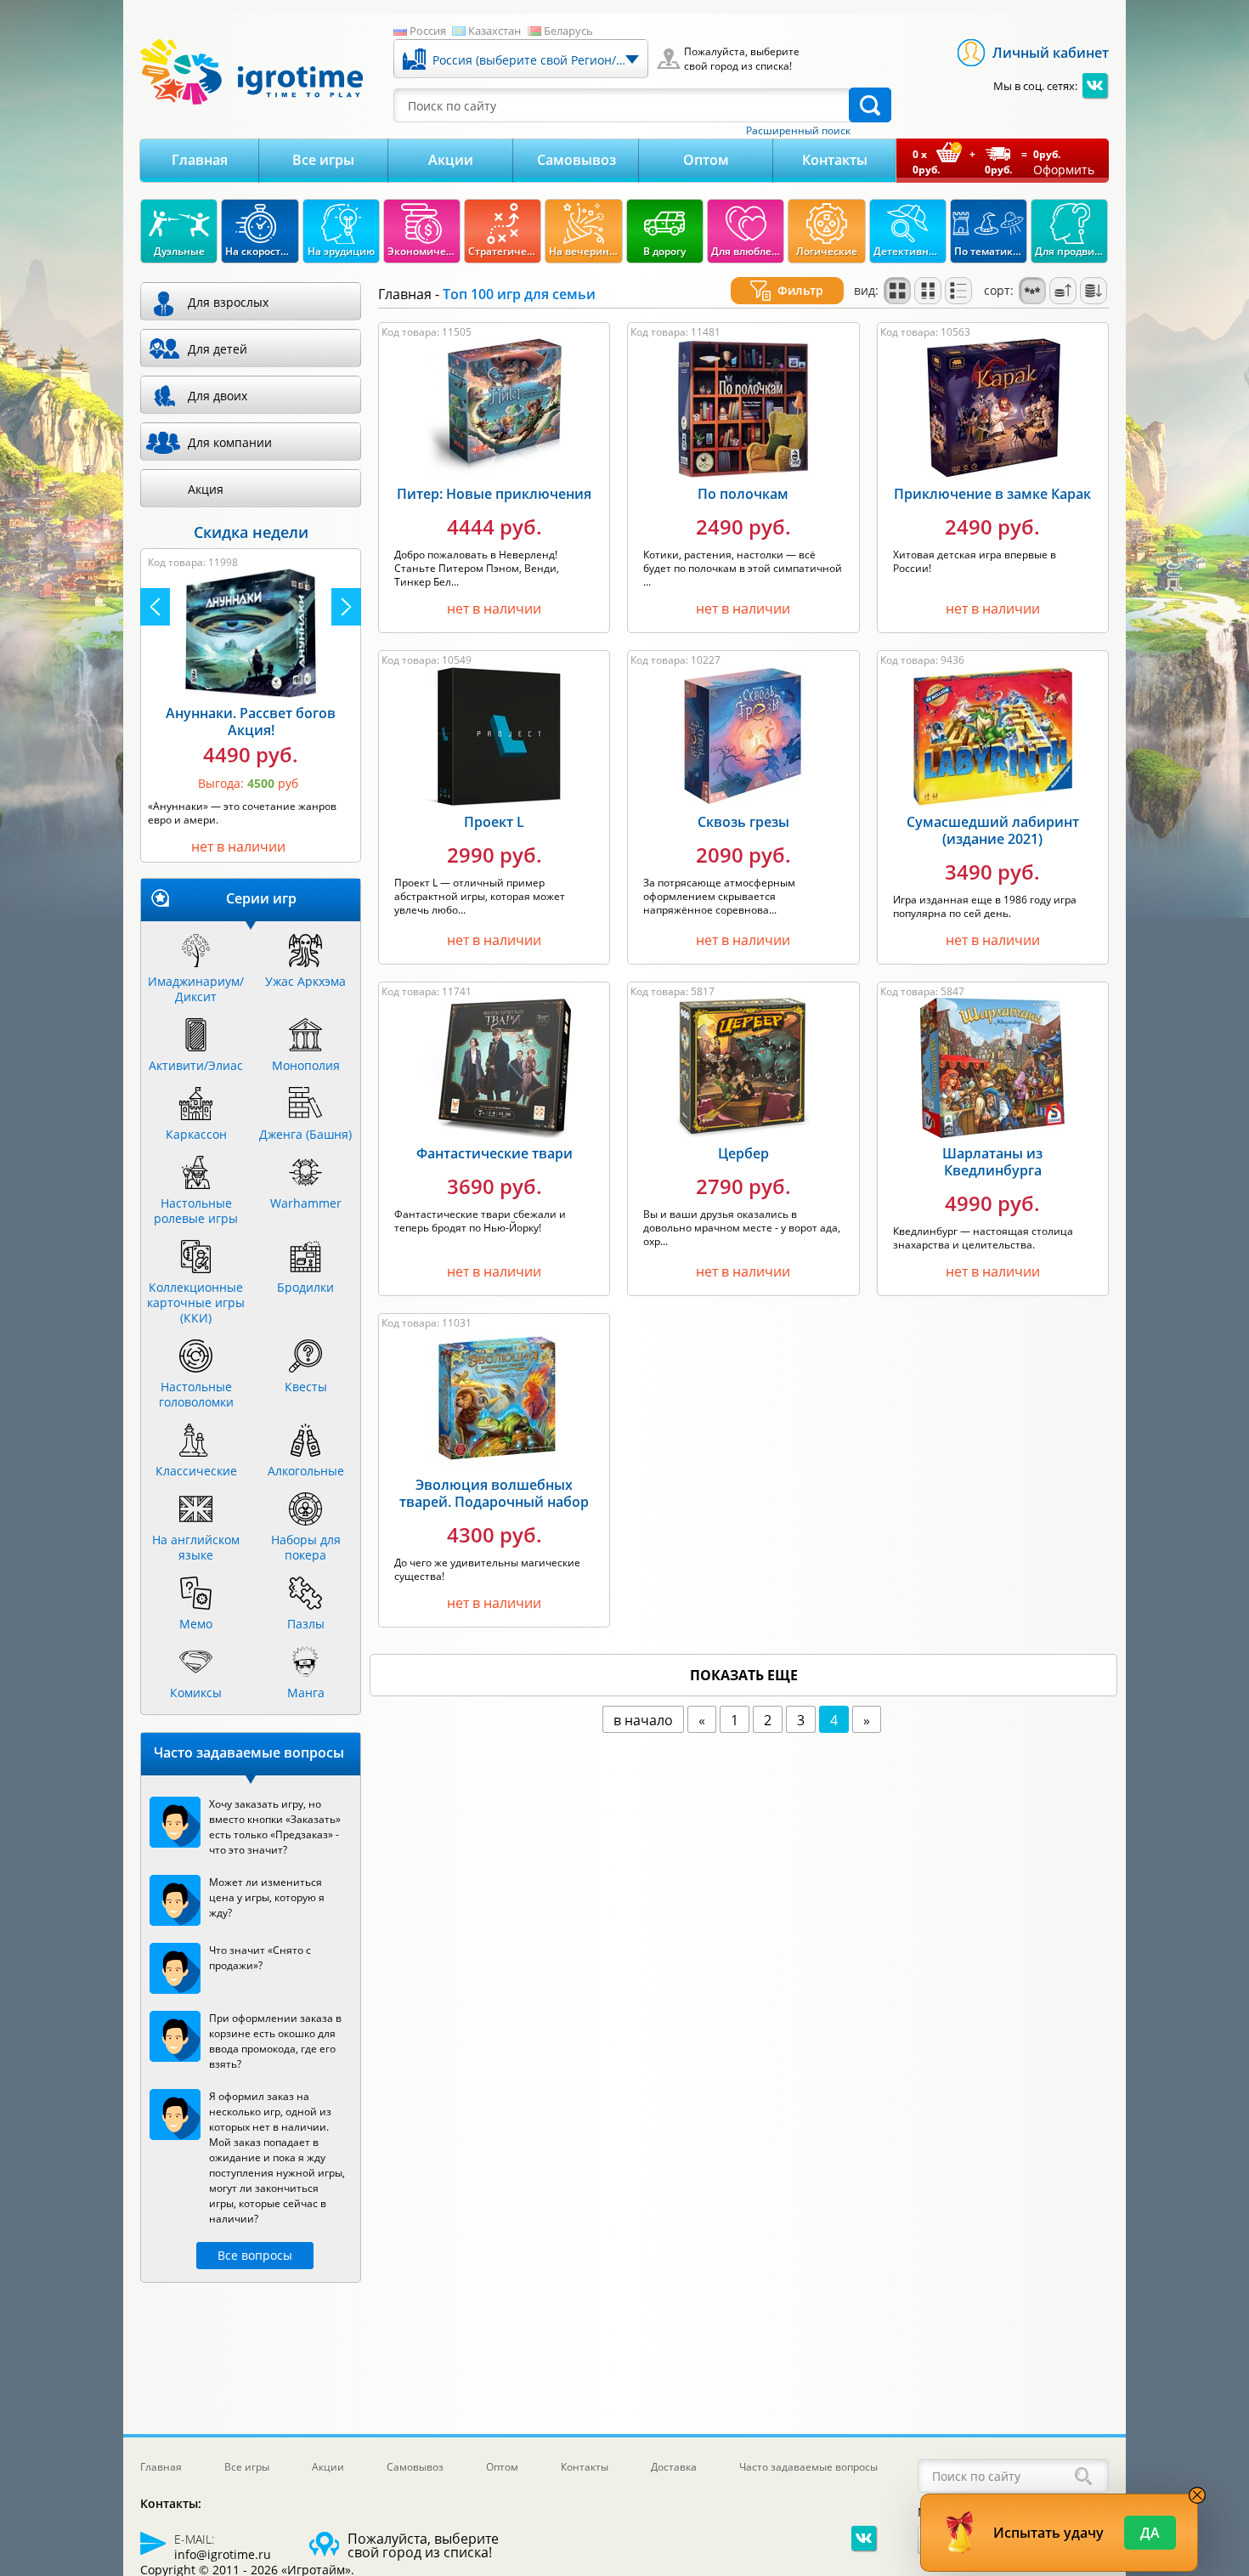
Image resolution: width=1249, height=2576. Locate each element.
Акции (451, 160)
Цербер (743, 1153)
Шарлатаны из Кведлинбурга (992, 1162)
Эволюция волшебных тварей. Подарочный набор (494, 1493)
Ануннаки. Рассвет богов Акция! (251, 722)
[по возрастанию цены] (1063, 291)
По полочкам (743, 494)
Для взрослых (228, 302)
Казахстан (495, 31)
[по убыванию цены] (1094, 291)
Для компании (230, 442)
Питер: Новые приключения (494, 494)
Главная (200, 160)
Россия (428, 31)
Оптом (706, 160)
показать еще (744, 1675)
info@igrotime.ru (223, 2554)
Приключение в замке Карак (992, 494)
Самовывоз (576, 160)
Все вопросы (255, 2255)
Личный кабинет (1051, 53)
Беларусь (568, 31)
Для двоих (218, 396)
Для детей (218, 349)
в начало (643, 1720)
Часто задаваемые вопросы (808, 2467)
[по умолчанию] (897, 291)
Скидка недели (251, 532)
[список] (958, 291)
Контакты (835, 160)
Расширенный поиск (798, 131)
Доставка (674, 2467)
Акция (206, 489)
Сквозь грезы (743, 822)
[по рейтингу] (1032, 291)
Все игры (323, 160)
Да (1150, 2533)
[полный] (928, 291)
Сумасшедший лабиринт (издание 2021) (993, 830)
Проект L (494, 822)
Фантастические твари (495, 1153)
